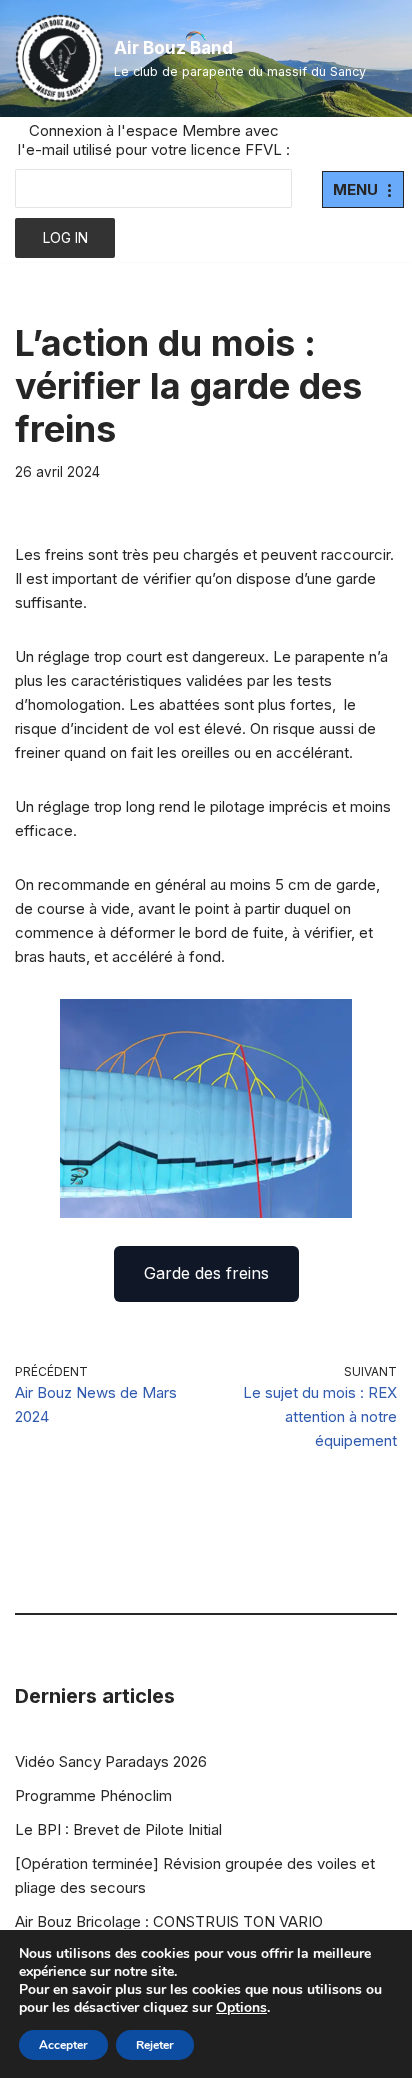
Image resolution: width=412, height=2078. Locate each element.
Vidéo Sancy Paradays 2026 (111, 1761)
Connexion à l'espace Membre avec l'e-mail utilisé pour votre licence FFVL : (154, 140)
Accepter (63, 2045)
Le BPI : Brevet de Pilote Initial (118, 1829)
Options (241, 2008)
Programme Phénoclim (93, 1795)
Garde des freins (206, 1273)
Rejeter (155, 2045)
